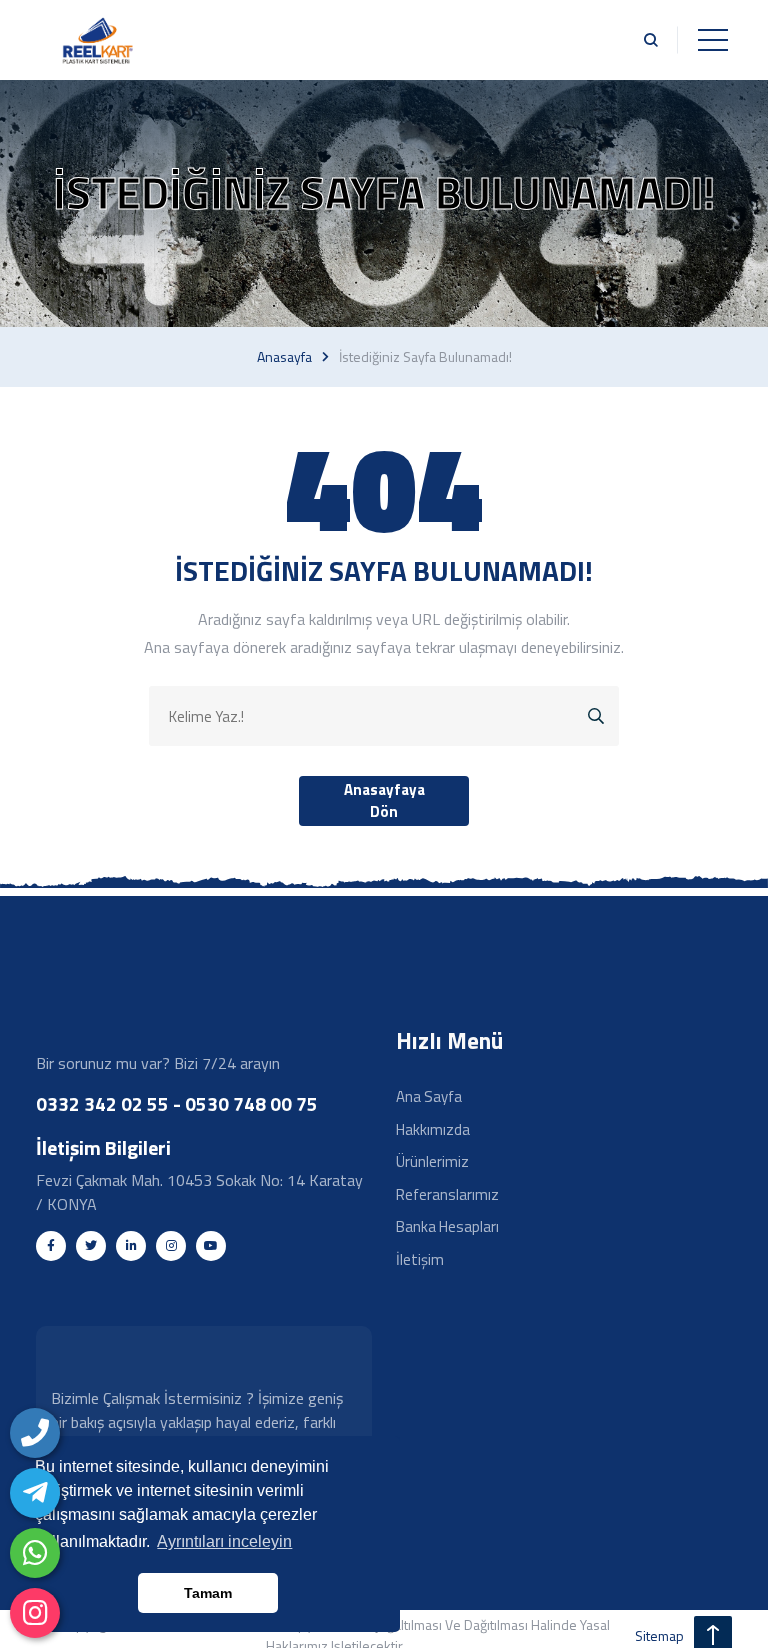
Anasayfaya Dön (384, 801)
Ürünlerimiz (432, 1161)
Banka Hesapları (447, 1226)
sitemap (659, 1635)
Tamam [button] (208, 1593)
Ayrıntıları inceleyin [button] (224, 1541)
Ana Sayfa (429, 1096)
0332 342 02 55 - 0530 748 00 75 (177, 1103)
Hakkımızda (433, 1129)
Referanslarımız (447, 1194)
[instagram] (35, 1613)
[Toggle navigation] (713, 40)
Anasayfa (284, 357)
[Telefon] (35, 1433)
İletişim (420, 1259)
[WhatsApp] (35, 1553)
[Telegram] (35, 1493)
